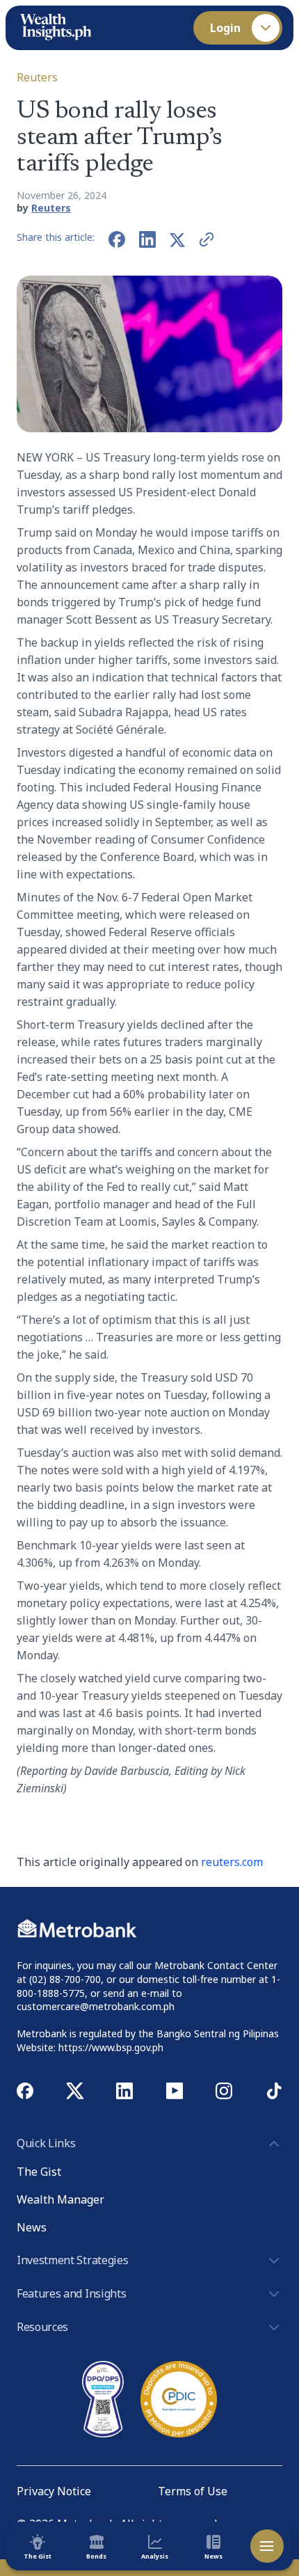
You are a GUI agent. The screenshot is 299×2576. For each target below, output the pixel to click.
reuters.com (232, 1862)
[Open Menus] (267, 2546)
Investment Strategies (72, 2260)
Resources (42, 2327)
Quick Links (46, 2143)
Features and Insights (71, 2293)
